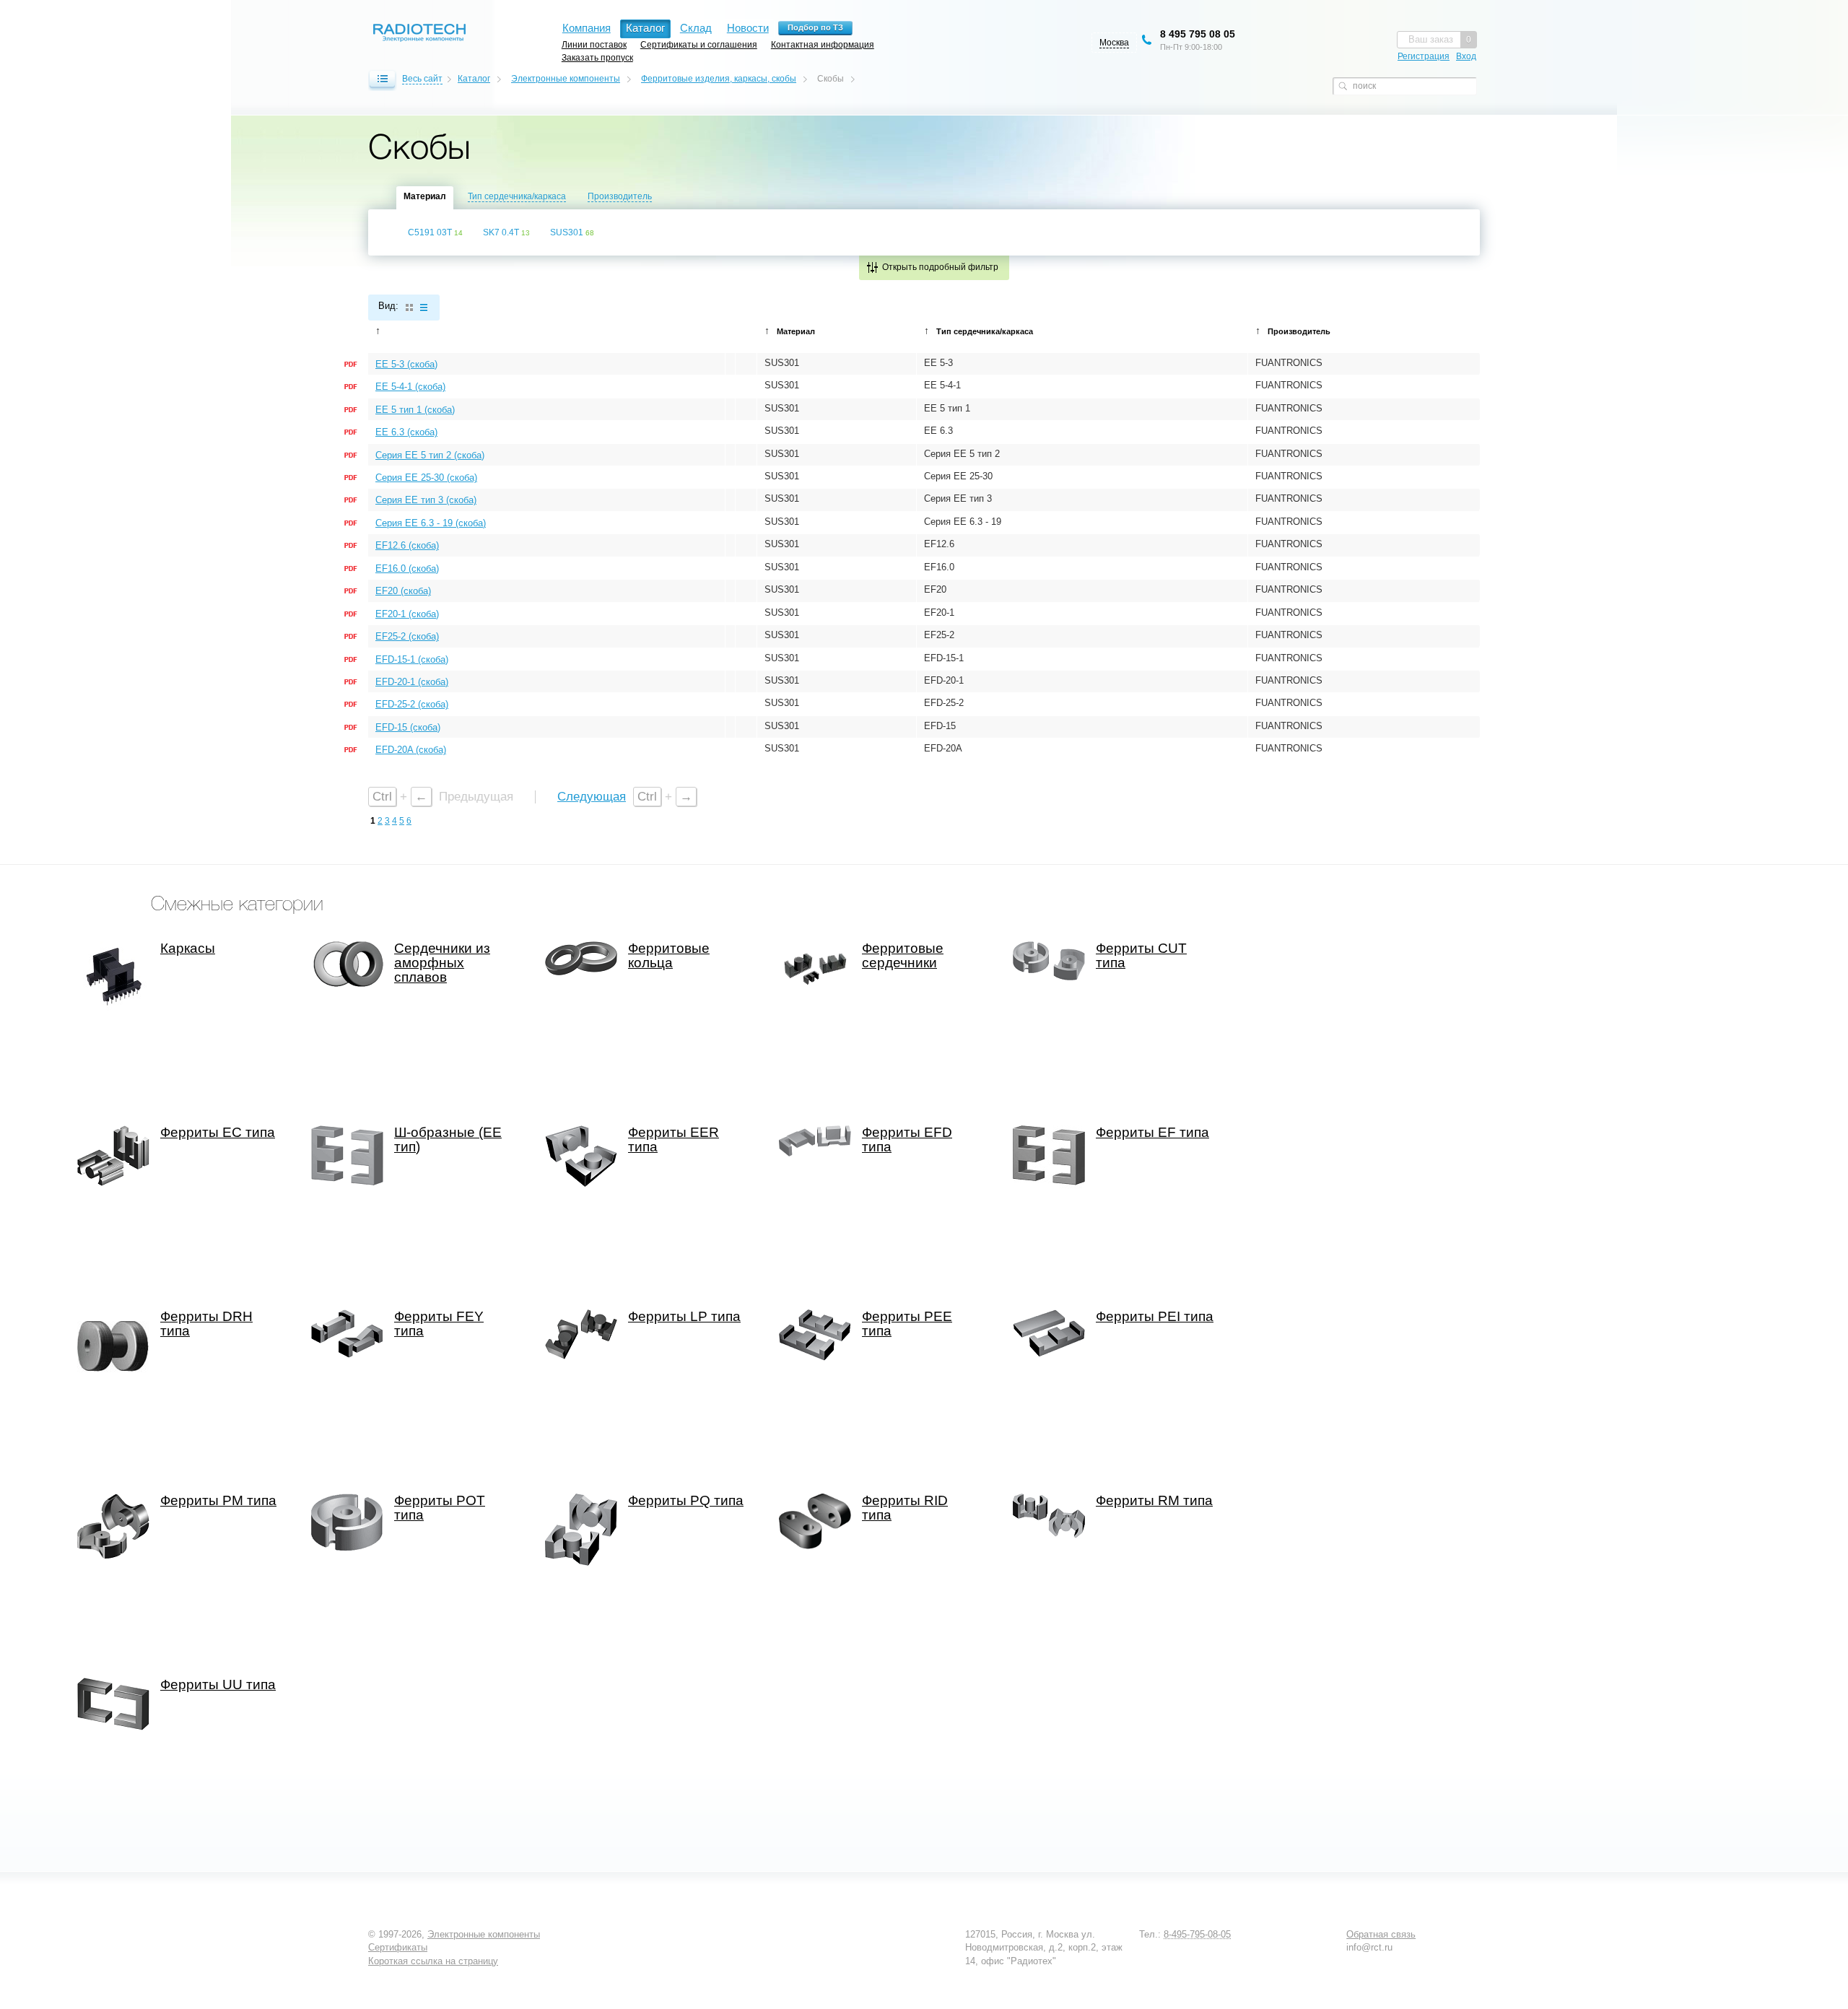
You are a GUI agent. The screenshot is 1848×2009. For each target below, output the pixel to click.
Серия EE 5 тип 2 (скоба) (430, 455)
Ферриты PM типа (218, 1501)
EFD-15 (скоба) (408, 727)
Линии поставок (594, 44)
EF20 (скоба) (403, 591)
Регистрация (1424, 56)
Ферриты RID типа (905, 1508)
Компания (587, 28)
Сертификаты (398, 1947)
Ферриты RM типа (1154, 1501)
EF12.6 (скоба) (407, 545)
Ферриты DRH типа (206, 1324)
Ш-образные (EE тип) (448, 1140)
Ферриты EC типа (218, 1133)
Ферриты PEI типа (1155, 1317)
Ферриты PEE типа (907, 1324)
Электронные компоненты (566, 79)
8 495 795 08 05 (1198, 34)
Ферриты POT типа (440, 1508)
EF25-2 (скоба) (407, 636)
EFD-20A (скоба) (411, 750)
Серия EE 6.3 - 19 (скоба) (431, 523)
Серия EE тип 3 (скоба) (426, 500)
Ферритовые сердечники (903, 956)
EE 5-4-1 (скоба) (410, 387)
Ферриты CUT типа (1141, 956)
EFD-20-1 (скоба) (412, 682)
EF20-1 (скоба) (407, 614)
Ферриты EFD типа (907, 1140)
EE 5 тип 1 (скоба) (415, 410)
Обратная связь (1381, 1934)
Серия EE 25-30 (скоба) (426, 478)
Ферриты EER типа (674, 1140)
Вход (1466, 56)
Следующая (592, 797)
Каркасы (188, 949)
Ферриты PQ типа (686, 1501)
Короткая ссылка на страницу (433, 1961)
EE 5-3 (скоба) (406, 364)
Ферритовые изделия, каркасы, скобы (719, 79)
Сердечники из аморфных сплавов (442, 963)
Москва (1114, 43)
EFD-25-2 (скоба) (412, 704)
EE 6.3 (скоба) (406, 432)
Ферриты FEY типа (439, 1324)
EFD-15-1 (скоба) (412, 659)
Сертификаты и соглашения (699, 44)
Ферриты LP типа (684, 1317)
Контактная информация (823, 44)
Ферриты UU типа (218, 1685)
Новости (748, 28)
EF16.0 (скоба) (407, 568)
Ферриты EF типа (1152, 1133)
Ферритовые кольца (669, 956)
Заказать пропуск (597, 57)
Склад (696, 28)
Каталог (474, 79)
